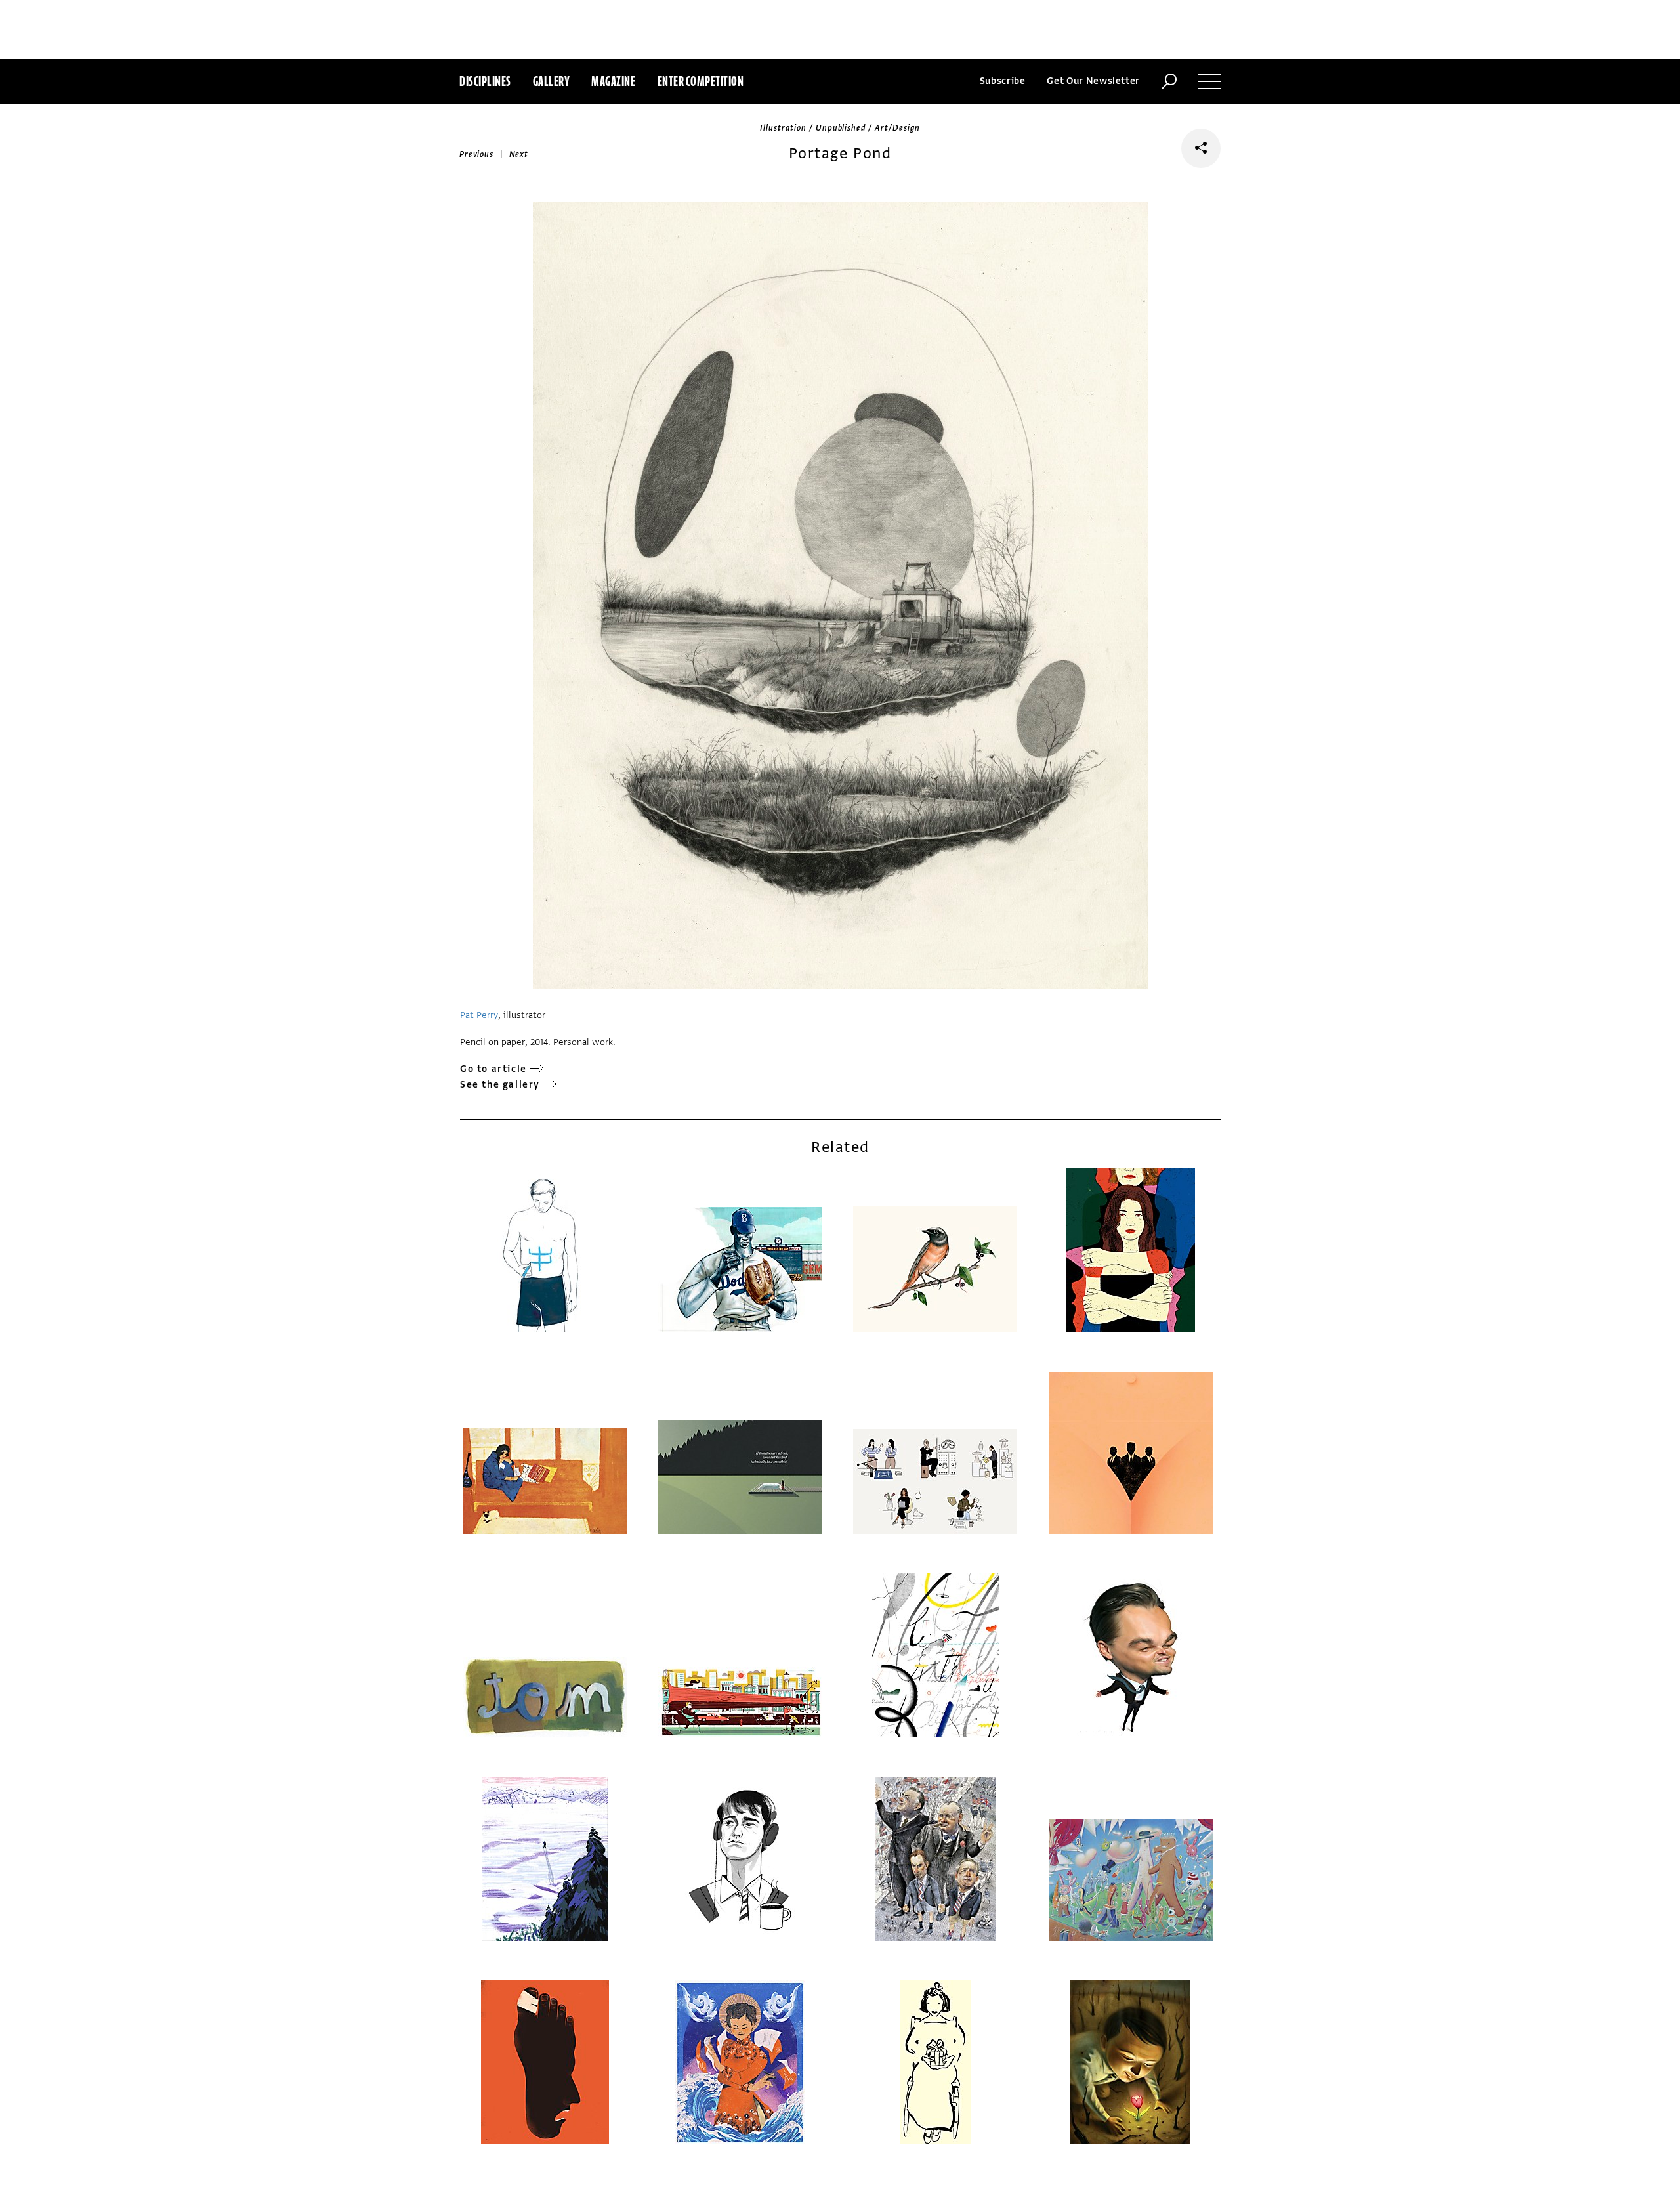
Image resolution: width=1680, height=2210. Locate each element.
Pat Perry (479, 1015)
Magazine (613, 81)
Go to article (493, 1069)
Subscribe (1003, 81)
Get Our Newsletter (1093, 81)
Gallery (552, 81)
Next (519, 154)
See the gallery (500, 1085)
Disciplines (485, 81)
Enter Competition (701, 81)
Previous (476, 154)
